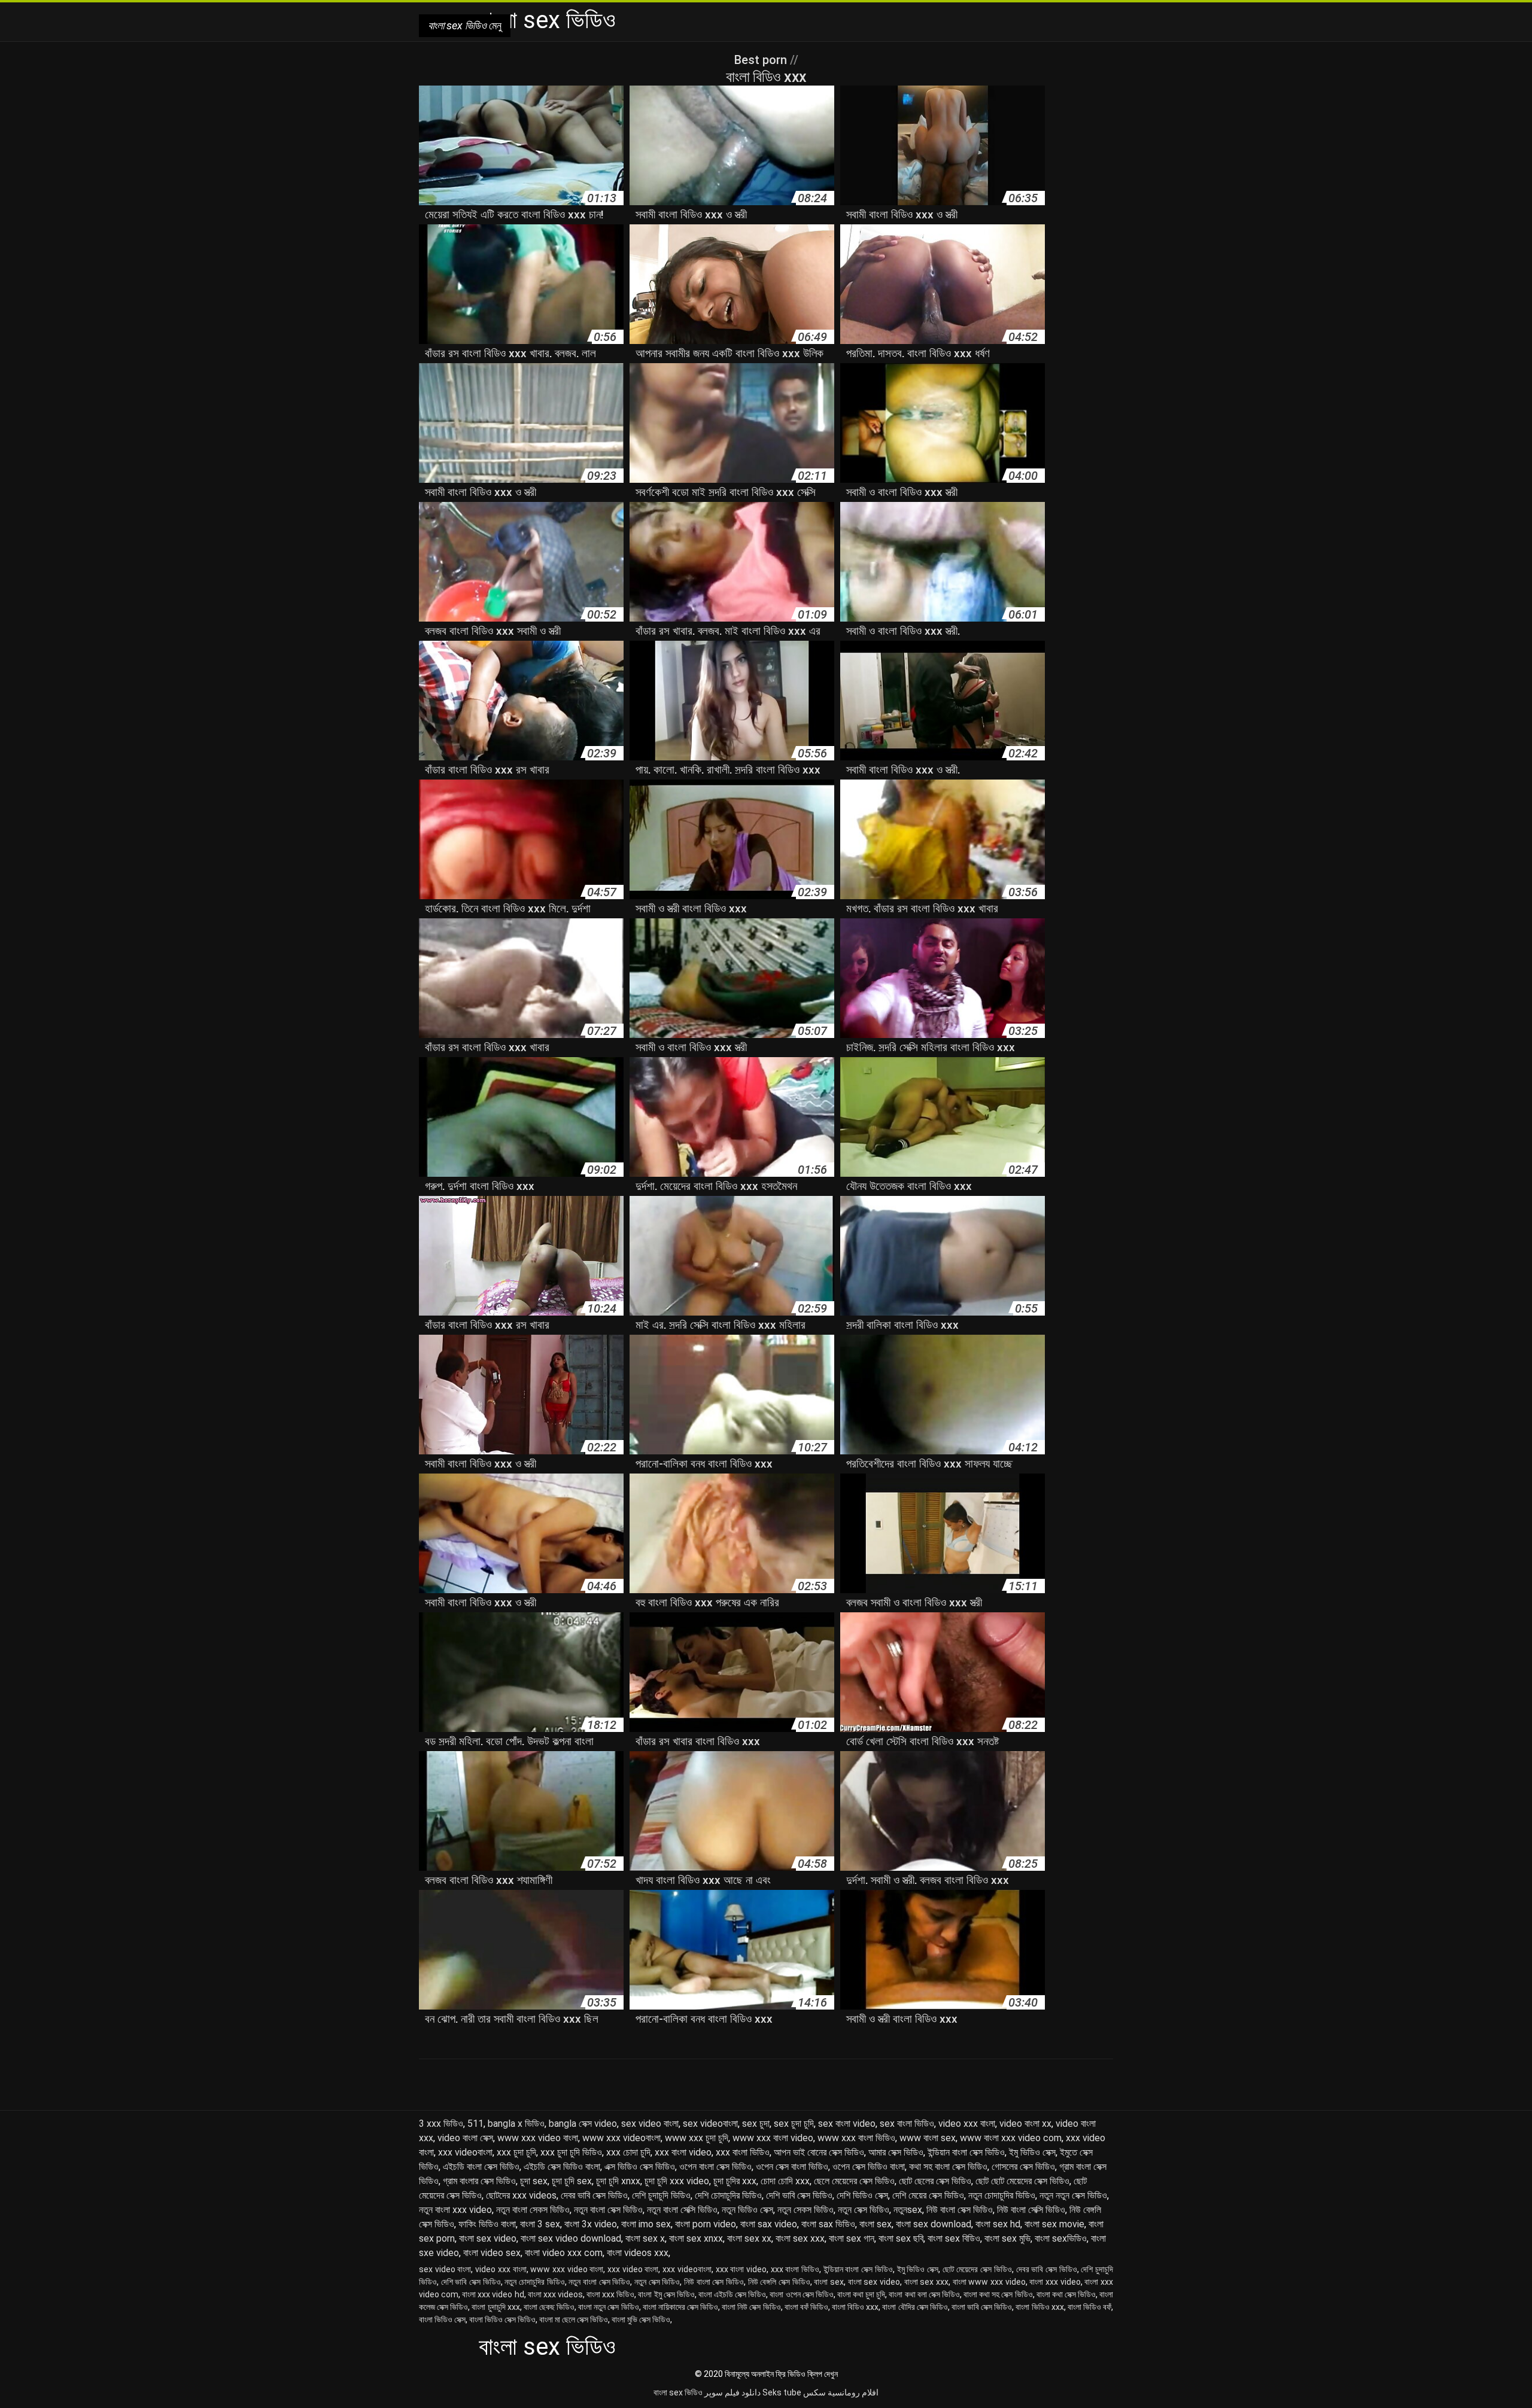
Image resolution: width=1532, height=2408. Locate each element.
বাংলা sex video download (571, 2238)
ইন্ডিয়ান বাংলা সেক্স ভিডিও (966, 2152)
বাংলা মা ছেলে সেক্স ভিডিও (574, 2319)
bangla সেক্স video (583, 2124)
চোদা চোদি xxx (785, 2181)
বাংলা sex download (934, 2224)
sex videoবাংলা (710, 2124)
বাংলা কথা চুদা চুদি (861, 2294)
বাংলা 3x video (591, 2224)
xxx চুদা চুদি (516, 2152)
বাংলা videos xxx (638, 2253)
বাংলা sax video (769, 2224)
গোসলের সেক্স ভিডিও (1023, 2167)
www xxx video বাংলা (538, 2138)
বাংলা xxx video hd (493, 2294)
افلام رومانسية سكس (841, 2392)
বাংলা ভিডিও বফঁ (1089, 2307)
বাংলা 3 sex (540, 2224)
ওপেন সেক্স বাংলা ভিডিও (792, 2167)
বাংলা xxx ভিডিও (610, 2294)
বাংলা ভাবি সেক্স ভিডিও (982, 2307)
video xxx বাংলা (967, 2124)
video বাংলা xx (1025, 2124)
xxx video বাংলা (633, 2269)
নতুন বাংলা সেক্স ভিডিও (608, 2210)
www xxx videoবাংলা (621, 2138)
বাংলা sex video (488, 2238)
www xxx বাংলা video (773, 2138)
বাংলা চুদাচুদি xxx (496, 2307)
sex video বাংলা (650, 2124)
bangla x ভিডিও (516, 2124)
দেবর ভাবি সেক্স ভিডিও (594, 2195)
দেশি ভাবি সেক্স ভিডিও (799, 2195)
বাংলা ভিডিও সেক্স (442, 2319)
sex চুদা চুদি (794, 2124)
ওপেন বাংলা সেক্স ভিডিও (715, 2167)
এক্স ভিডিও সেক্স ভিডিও (640, 2167)
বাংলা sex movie (1054, 2224)
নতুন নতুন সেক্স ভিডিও (1073, 2195)
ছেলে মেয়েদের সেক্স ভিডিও (854, 2181)
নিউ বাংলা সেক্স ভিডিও (960, 2210)
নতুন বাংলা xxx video (455, 2210)
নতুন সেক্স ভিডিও (864, 2210)
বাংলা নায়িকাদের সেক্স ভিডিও (680, 2307)
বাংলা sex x (645, 2238)
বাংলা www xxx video (989, 2282)
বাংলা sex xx (749, 2238)
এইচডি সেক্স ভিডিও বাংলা (562, 2167)
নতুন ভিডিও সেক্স (747, 2210)
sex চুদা (756, 2124)
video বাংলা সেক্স (465, 2138)
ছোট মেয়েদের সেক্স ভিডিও (977, 2269)
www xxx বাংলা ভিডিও (856, 2138)
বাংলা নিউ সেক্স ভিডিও (751, 2307)
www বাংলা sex (928, 2138)
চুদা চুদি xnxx (618, 2181)
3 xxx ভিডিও (441, 2124)
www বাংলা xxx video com (1011, 2138)
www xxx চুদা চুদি (697, 2138)
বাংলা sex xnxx (696, 2238)
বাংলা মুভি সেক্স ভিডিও (641, 2319)
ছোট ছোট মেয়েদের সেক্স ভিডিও (1022, 2181)
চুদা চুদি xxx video (677, 2181)
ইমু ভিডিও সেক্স (1032, 2152)
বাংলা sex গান (852, 2238)
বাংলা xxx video (1055, 2282)
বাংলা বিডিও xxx (855, 2307)
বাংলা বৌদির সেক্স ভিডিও (915, 2307)
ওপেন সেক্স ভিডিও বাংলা (869, 2167)
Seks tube (782, 2392)
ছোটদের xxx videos (521, 2195)
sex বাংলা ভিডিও (907, 2124)
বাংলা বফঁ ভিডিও (806, 2307)
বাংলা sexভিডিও (1061, 2238)
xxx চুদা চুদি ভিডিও (571, 2152)
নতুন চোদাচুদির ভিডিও (1002, 2195)
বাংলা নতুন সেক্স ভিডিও (608, 2307)
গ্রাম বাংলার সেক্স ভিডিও (479, 2181)
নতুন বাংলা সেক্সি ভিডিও (682, 2210)
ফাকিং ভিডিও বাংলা (487, 2224)
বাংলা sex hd (998, 2224)
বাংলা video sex (492, 2253)
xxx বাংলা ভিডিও (743, 2152)
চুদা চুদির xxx (735, 2181)
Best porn (762, 60)
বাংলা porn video (706, 2224)
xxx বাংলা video (683, 2152)
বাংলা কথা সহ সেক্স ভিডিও (998, 2294)
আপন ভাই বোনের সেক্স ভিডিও (819, 2152)
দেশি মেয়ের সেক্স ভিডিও (928, 2195)
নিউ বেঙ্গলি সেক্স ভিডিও (779, 2282)
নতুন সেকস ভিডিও (805, 2210)
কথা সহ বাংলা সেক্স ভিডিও (948, 2167)
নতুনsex (908, 2210)
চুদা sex (534, 2181)
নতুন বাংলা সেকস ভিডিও (533, 2210)
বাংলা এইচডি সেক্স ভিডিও (732, 2294)
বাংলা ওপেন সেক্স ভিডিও (801, 2294)
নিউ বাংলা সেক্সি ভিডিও (1031, 2210)
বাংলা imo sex (646, 2224)
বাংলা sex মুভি (1007, 2238)
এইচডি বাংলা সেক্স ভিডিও (481, 2167)
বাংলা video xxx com (564, 2253)
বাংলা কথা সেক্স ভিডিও (1066, 2294)
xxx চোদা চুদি (628, 2152)
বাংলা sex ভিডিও (678, 2392)
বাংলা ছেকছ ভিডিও (549, 2307)
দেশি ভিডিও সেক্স (862, 2195)
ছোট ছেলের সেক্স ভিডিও (935, 2181)
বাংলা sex (876, 2224)
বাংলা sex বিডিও (954, 2238)
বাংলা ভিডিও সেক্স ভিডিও (502, 2319)
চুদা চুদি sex (572, 2181)
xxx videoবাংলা (465, 2152)
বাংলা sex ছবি (901, 2238)
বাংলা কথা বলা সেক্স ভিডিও (924, 2294)
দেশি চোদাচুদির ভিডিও (728, 2195)
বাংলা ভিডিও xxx (1039, 2307)
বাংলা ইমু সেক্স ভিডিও (666, 2294)
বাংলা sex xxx (800, 2238)
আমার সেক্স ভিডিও (896, 2152)
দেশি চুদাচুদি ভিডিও (661, 2195)
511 (475, 2124)
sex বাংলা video (847, 2124)
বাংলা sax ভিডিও (828, 2224)
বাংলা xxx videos (555, 2294)
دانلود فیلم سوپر (732, 2392)
